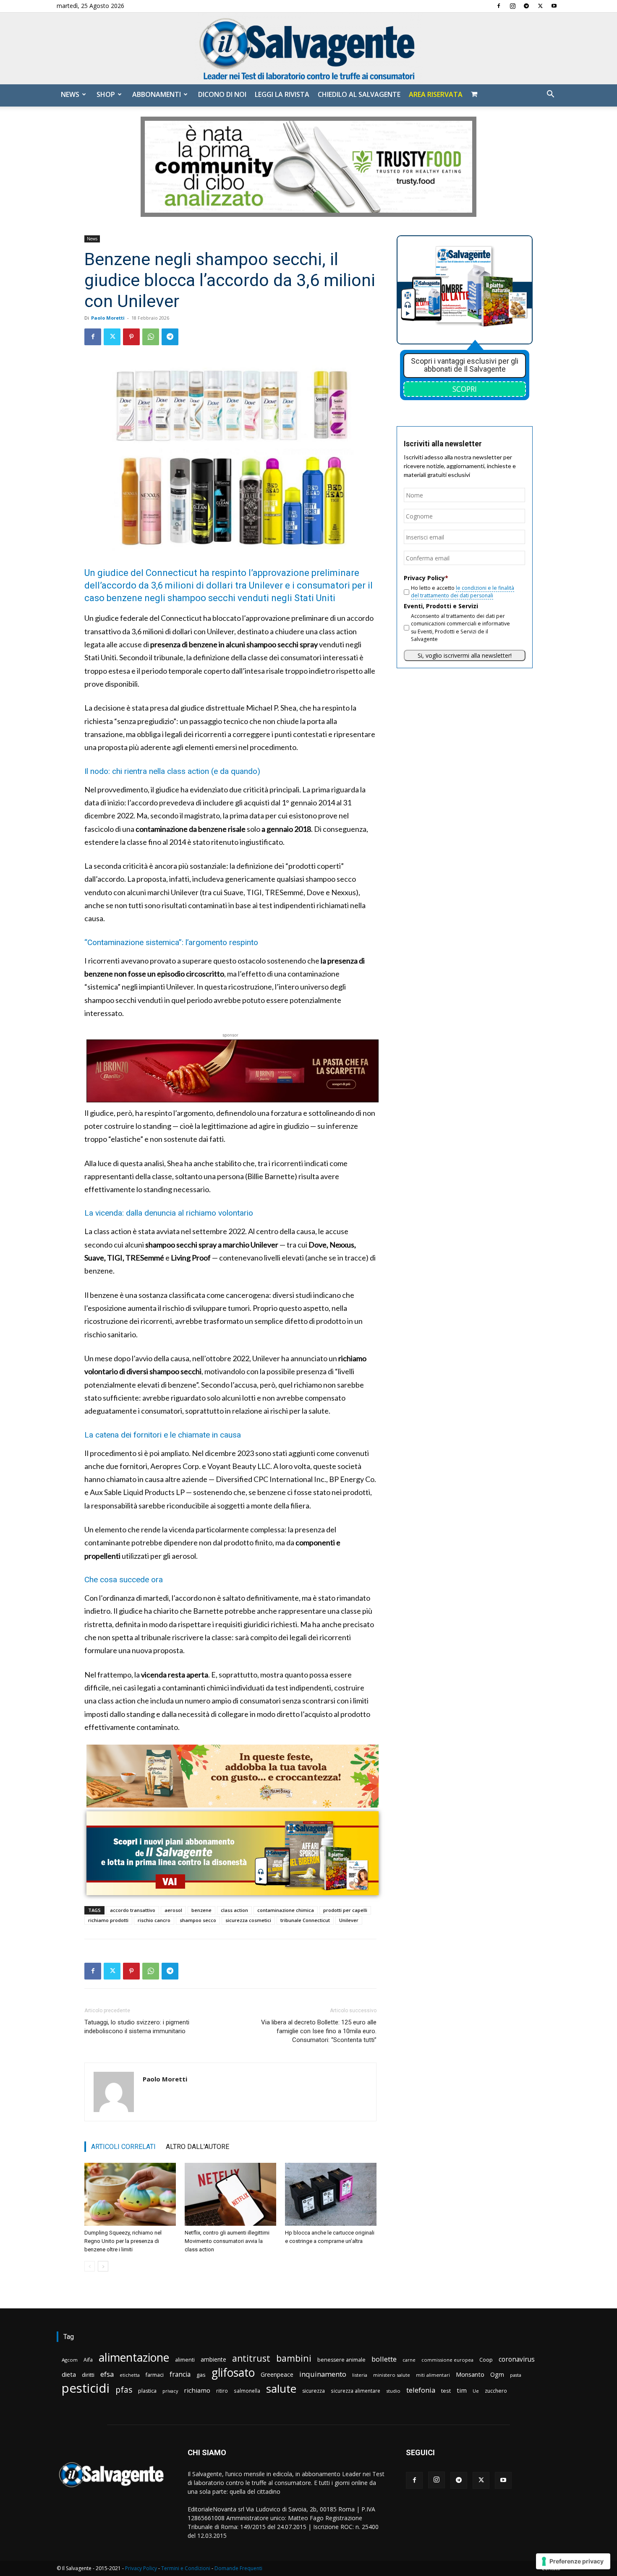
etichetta (130, 2375)
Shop (106, 94)
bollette (384, 2359)
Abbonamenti (157, 94)
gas (201, 2375)
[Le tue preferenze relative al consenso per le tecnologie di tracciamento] (573, 2561)
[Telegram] (526, 6)
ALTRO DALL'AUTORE (197, 2147)
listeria (360, 2375)
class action (234, 1910)
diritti (88, 2375)
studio (393, 2391)
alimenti (185, 2360)
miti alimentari (433, 2375)
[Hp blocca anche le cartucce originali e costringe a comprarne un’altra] (331, 2194)
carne (409, 2360)
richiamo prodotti (108, 1920)
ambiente (213, 2359)
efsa (107, 2374)
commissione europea (447, 2360)
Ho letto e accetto (463, 592)
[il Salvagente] (308, 48)
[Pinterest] (131, 337)
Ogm (497, 2374)
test (446, 2391)
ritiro (222, 2391)
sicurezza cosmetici (248, 1920)
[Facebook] (499, 6)
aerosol (173, 1910)
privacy (170, 2391)
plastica (147, 2391)
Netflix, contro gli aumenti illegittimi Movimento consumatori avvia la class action (227, 2241)
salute (281, 2389)
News (70, 94)
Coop (486, 2360)
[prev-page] (90, 2266)
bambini (294, 2358)
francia (180, 2374)
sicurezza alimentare (356, 2391)
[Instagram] (512, 6)
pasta (516, 2375)
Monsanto (470, 2374)
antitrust (251, 2358)
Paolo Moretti (108, 318)
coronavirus (517, 2359)
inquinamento (323, 2374)
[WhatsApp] (151, 337)
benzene (201, 1910)
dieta (69, 2374)
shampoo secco (198, 1920)
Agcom (70, 2360)
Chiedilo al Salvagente (359, 94)
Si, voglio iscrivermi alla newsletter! (465, 655)
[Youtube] (554, 6)
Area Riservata (436, 94)
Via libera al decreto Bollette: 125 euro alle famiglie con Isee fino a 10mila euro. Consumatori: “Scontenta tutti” (319, 2031)
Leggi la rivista (282, 94)
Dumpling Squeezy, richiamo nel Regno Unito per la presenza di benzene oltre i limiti (123, 2241)
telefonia (421, 2390)
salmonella (247, 2391)
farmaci (155, 2375)
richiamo (197, 2390)
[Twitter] (540, 6)
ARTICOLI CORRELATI (123, 2147)
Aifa (88, 2360)
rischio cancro (154, 1920)
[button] (550, 95)
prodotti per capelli (345, 1910)
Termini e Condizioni (186, 2568)
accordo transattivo (133, 1910)
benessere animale (341, 2360)
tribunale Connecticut (305, 1920)
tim (462, 2390)
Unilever (349, 1920)
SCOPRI (465, 389)
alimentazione (134, 2357)
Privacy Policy (141, 2568)
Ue (476, 2391)
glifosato (233, 2373)
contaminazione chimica (286, 1910)
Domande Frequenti (238, 2568)
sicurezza (314, 2391)
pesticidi (86, 2388)
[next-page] (103, 2266)
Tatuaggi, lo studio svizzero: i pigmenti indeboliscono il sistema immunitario (137, 2027)
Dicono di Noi (222, 94)
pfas (124, 2390)
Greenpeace (277, 2374)
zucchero (496, 2391)
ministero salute (392, 2375)
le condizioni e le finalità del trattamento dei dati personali (463, 592)
